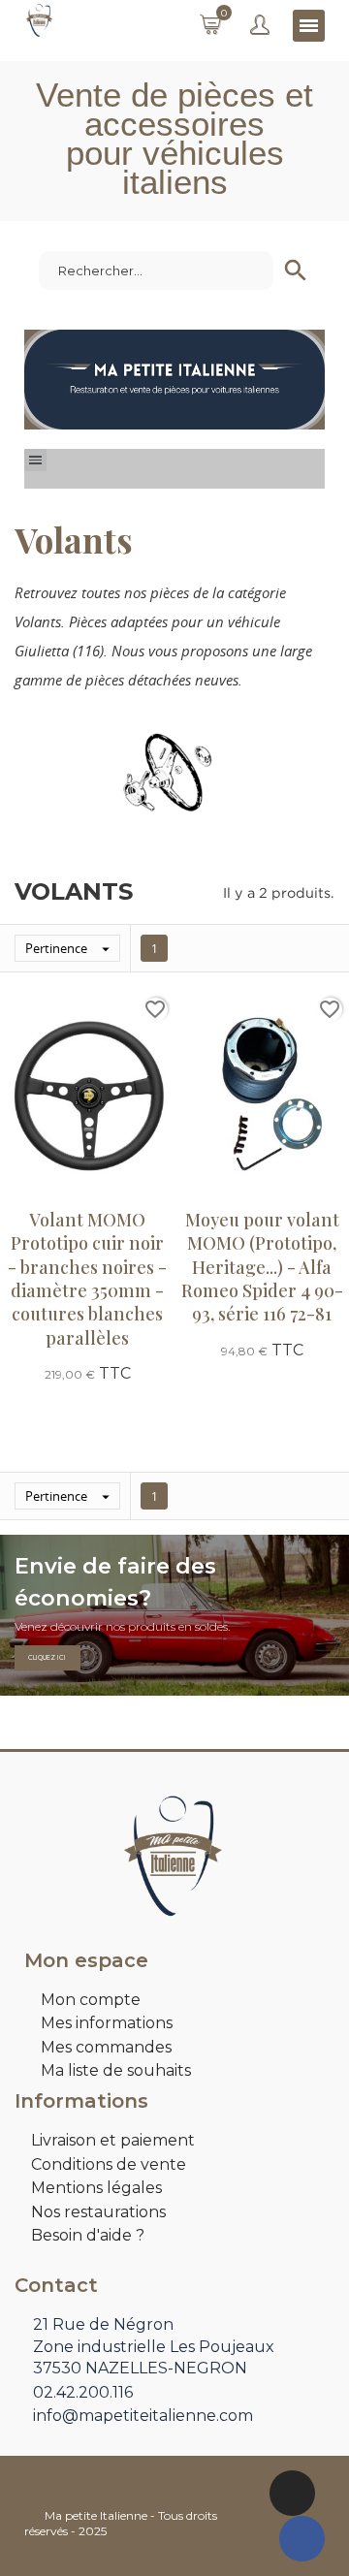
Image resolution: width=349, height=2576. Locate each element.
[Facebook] (302, 2539)
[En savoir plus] (87, 1408)
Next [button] (296, 380)
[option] (174, 380)
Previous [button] (53, 380)
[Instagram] (292, 2493)
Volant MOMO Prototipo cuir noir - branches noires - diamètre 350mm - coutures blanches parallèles (87, 1278)
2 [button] (184, 415)
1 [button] (165, 415)
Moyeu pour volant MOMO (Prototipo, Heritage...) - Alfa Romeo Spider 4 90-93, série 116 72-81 (262, 1267)
